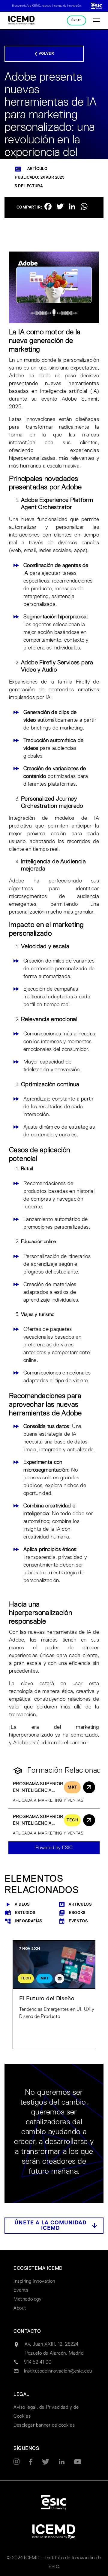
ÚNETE (76, 20)
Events (21, 2290)
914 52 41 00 (38, 2362)
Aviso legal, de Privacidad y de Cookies (46, 2412)
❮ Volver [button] (44, 54)
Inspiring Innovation (34, 2281)
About (20, 2308)
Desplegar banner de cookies (44, 2425)
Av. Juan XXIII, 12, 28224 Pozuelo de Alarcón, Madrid (54, 2349)
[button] (54, 2226)
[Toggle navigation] (96, 21)
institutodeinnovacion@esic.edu (58, 2371)
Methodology (28, 2299)
